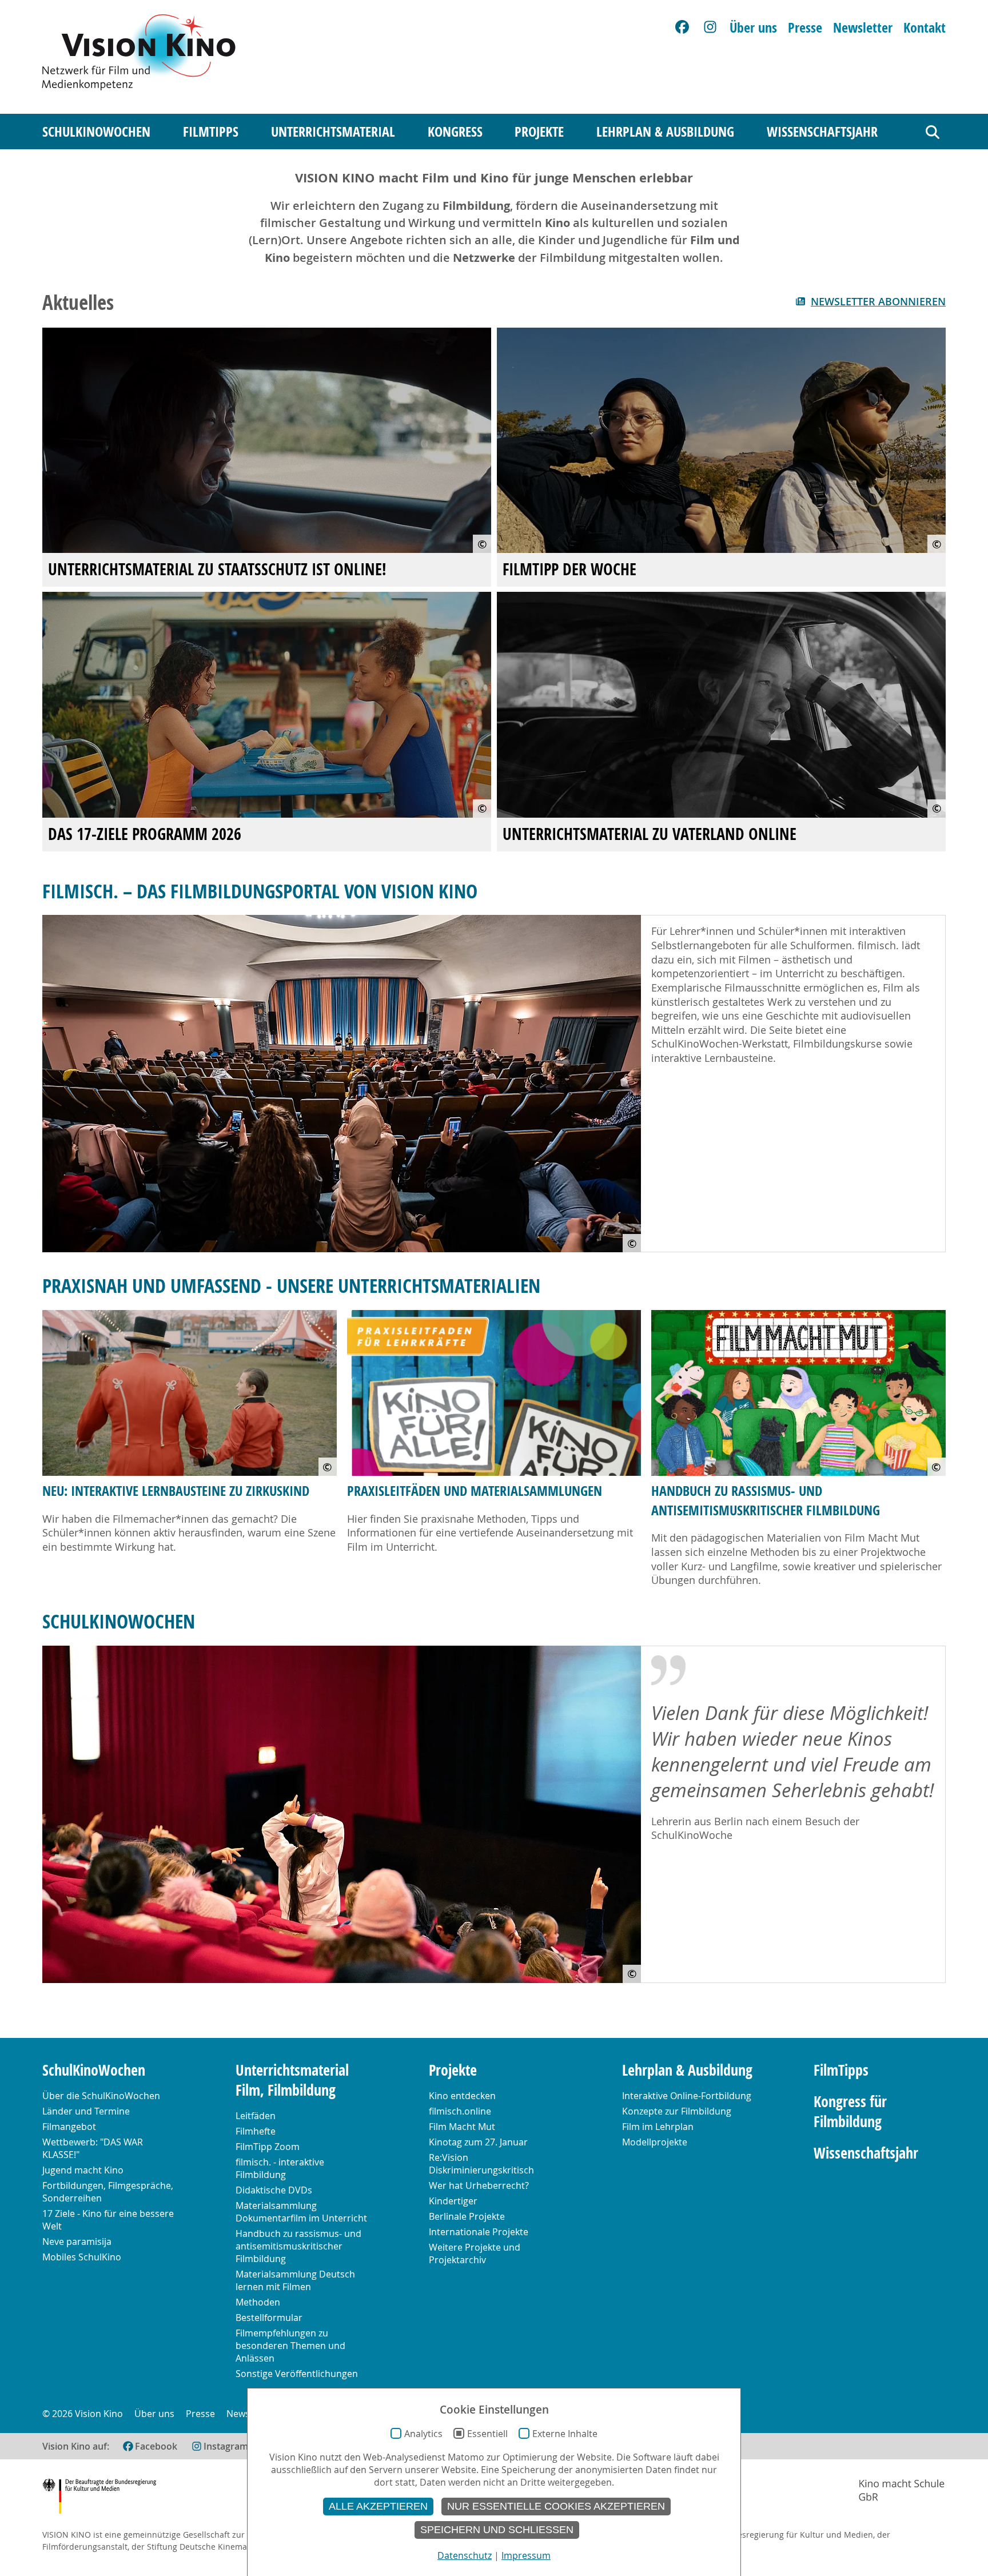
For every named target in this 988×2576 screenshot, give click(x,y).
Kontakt (925, 27)
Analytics (423, 2434)
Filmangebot (69, 2127)
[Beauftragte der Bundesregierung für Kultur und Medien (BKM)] (99, 2498)
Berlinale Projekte (467, 2216)
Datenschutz (465, 2555)
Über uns (753, 27)
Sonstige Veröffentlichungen (297, 2374)
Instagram (226, 2446)
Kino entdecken (462, 2096)
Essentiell (487, 2434)
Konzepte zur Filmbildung (677, 2111)
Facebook (156, 2446)
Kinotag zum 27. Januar (478, 2142)
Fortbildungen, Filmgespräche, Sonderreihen (108, 2192)
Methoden (258, 2302)
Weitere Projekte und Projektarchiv (475, 2253)
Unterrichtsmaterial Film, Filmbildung (292, 2080)
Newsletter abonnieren (878, 302)
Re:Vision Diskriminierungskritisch (481, 2164)
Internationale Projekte (479, 2232)
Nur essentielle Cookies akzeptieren (556, 2506)
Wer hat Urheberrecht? (479, 2185)
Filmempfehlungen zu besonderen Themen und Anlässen (290, 2346)
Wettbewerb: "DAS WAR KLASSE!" (93, 2148)
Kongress (455, 132)
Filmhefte (256, 2131)
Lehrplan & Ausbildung (665, 132)
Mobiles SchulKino (82, 2257)
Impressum (526, 2555)
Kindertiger (453, 2201)
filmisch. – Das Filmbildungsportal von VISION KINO (260, 891)
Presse (805, 27)
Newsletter (863, 27)
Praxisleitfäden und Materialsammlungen (475, 1491)
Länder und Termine (86, 2111)
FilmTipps (211, 132)
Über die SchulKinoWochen (101, 2096)
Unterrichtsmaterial (333, 132)
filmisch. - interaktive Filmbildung (280, 2168)
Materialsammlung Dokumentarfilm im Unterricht (301, 2212)
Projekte (539, 132)
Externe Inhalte (565, 2434)
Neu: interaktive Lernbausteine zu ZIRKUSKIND (176, 1491)
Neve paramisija (77, 2241)
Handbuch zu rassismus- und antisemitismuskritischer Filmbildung (298, 2246)
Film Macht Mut (462, 2127)
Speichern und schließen (497, 2530)
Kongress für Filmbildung (850, 2112)
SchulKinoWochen (96, 132)
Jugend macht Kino (83, 2170)
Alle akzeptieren (378, 2506)
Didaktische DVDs (274, 2190)
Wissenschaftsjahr (822, 132)
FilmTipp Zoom (268, 2147)
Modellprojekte (655, 2142)
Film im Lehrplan (658, 2127)
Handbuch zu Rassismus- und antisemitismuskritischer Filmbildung (766, 1500)
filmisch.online (460, 2111)
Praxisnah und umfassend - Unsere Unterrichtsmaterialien (291, 1285)
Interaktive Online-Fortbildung (687, 2096)
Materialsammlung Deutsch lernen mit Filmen (295, 2280)
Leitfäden (256, 2116)
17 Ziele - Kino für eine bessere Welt (108, 2220)
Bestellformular (269, 2318)
